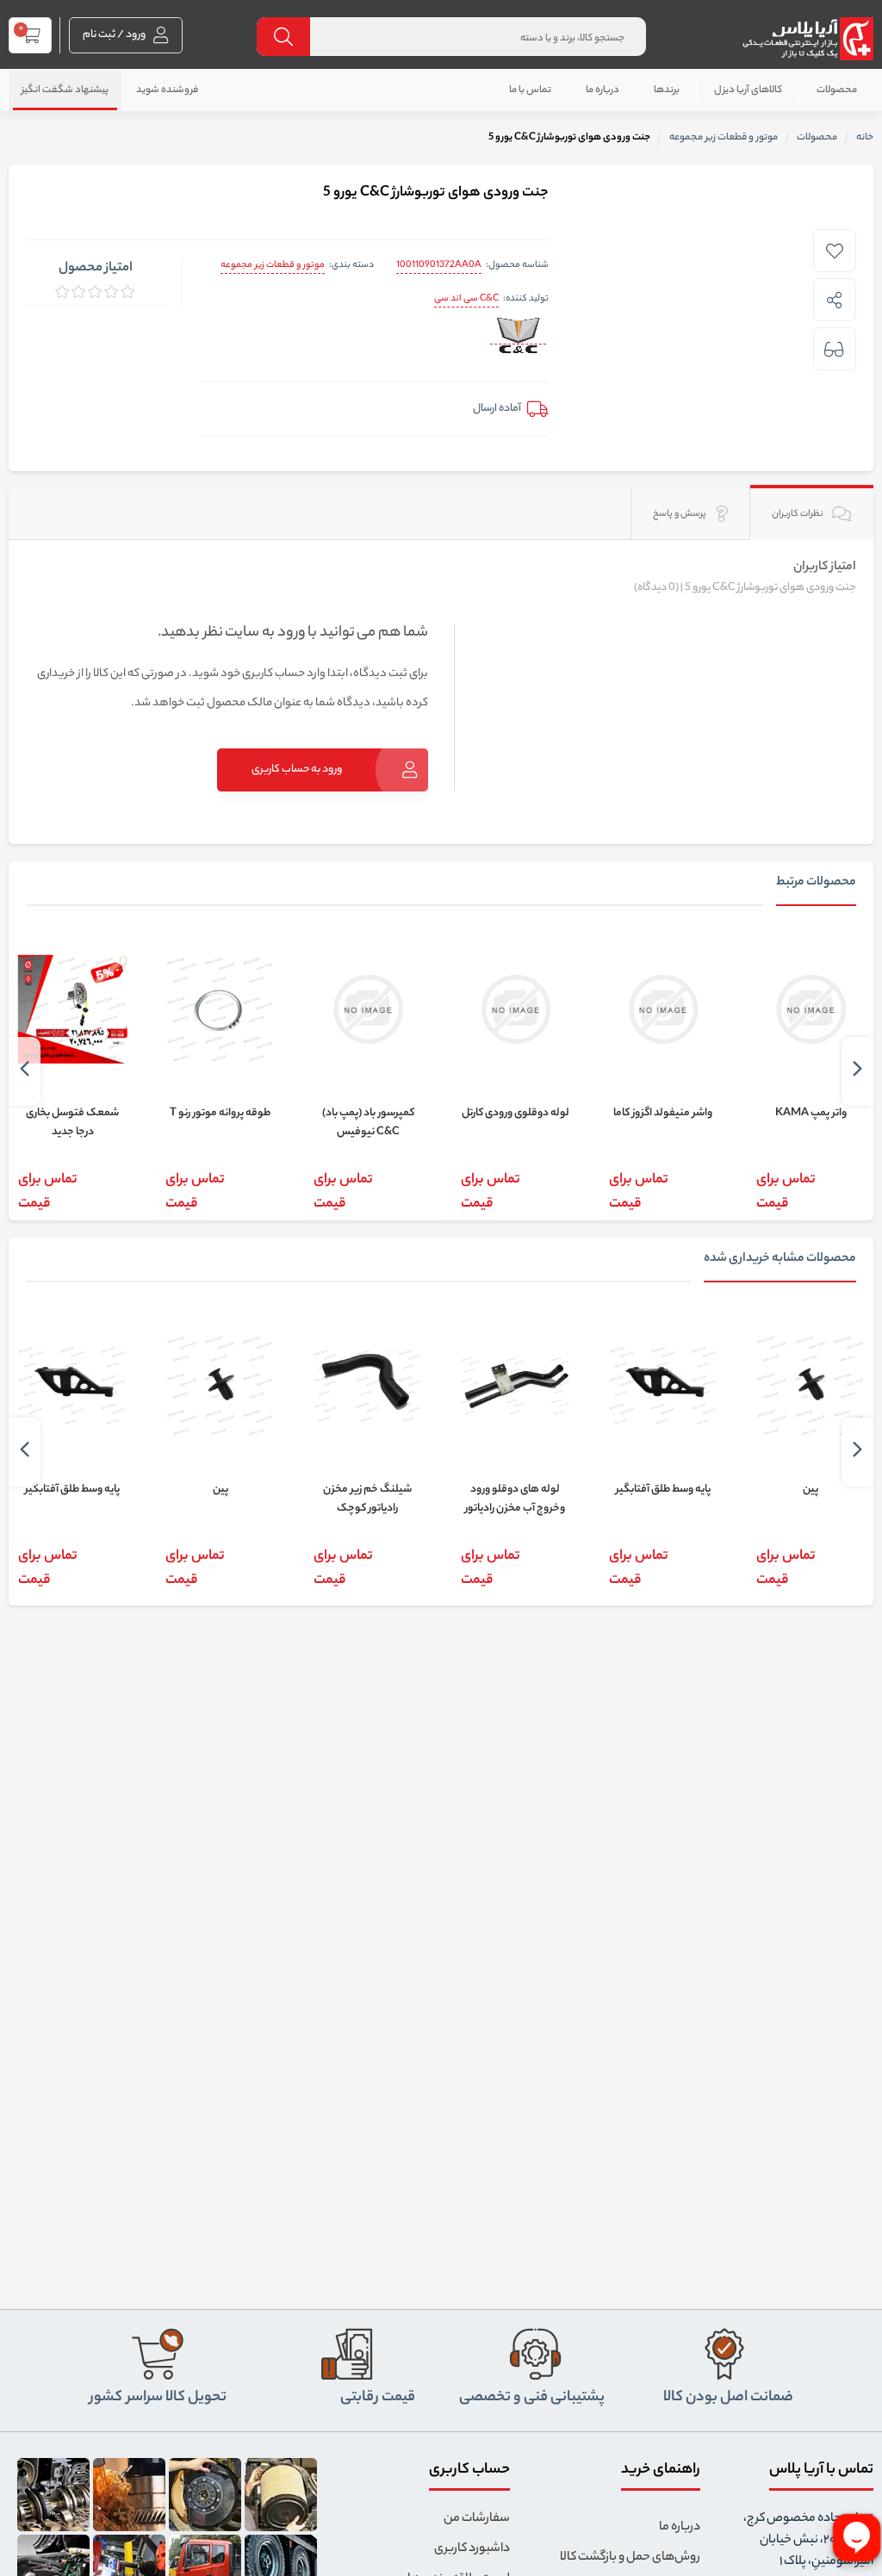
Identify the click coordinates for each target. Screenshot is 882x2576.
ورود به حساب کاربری (297, 770)
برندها (667, 90)
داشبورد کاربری (472, 2549)
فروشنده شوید (167, 90)
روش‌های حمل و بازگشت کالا (630, 2558)
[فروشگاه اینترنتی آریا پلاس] (807, 39)
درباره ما (602, 90)
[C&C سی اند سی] (518, 336)
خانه (865, 138)
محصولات (837, 90)
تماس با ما (530, 90)
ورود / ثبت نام (115, 35)
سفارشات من (477, 2519)
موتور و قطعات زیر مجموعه (273, 265)
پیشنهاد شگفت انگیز (65, 90)
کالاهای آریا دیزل (748, 90)
